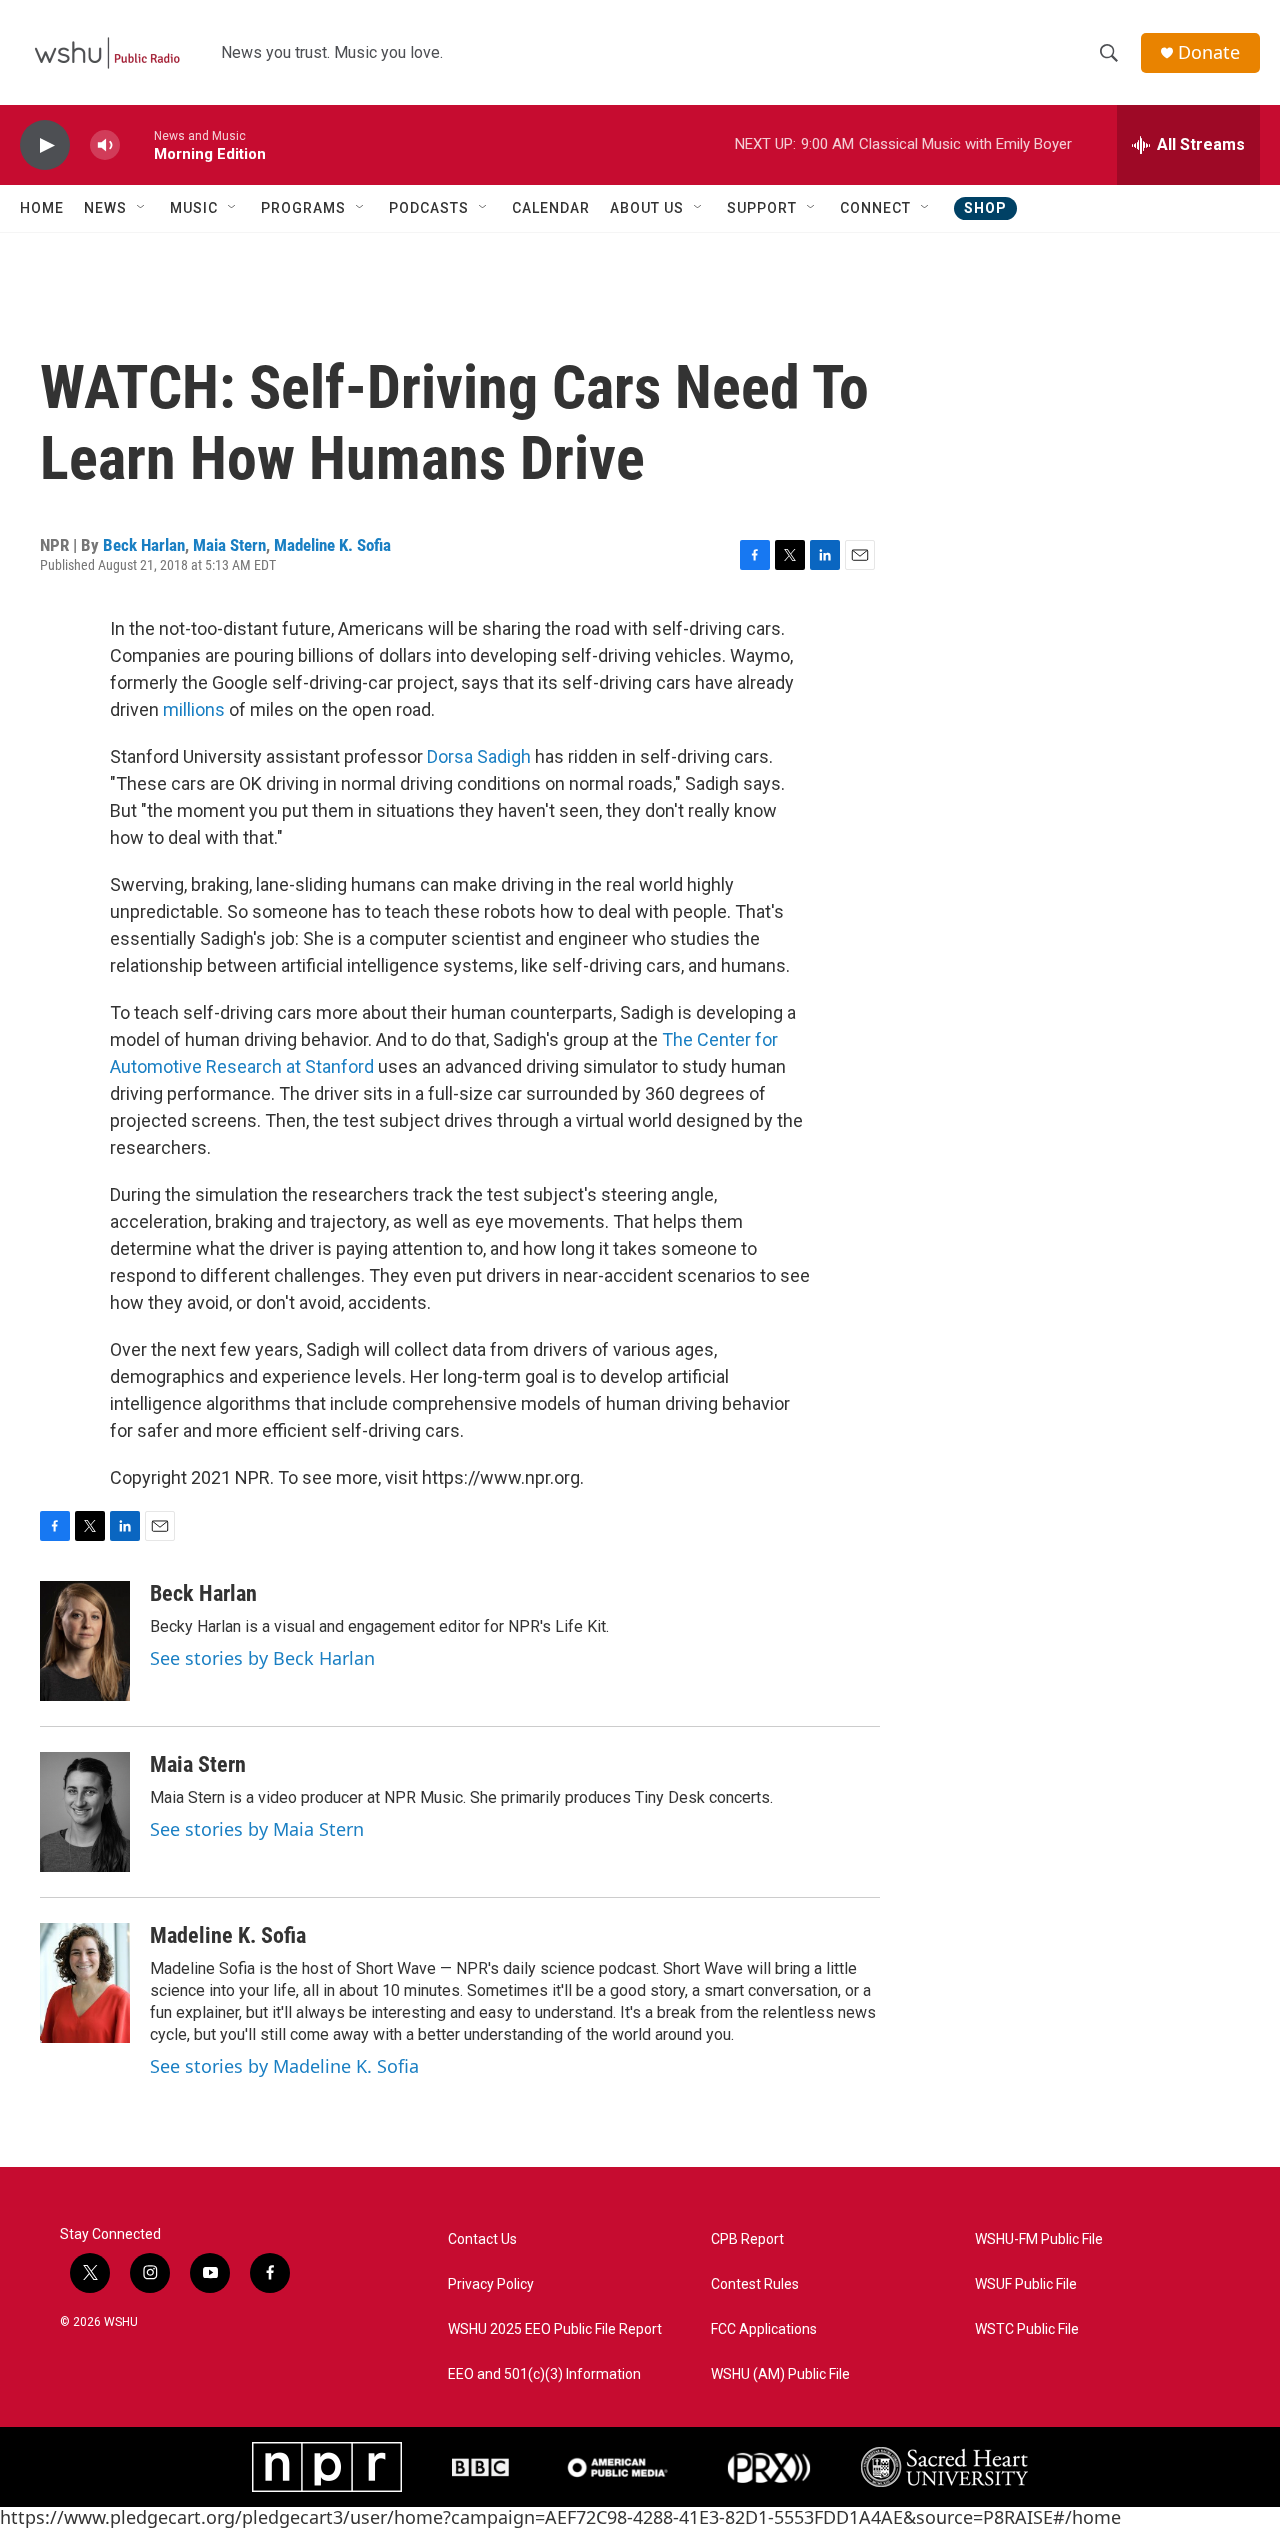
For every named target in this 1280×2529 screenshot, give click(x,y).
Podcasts (429, 208)
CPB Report (747, 2239)
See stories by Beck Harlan (262, 1658)
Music (194, 208)
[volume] (105, 145)
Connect (875, 208)
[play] (45, 145)
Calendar (551, 208)
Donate (1209, 52)
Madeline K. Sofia (332, 545)
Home (42, 208)
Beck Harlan (144, 545)
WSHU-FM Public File (1039, 2239)
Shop (985, 208)
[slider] (137, 144)
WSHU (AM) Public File (780, 2374)
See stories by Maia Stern (257, 1829)
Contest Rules (755, 2284)
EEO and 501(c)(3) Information (544, 2374)
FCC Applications (764, 2329)
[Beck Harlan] (85, 1641)
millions (194, 709)
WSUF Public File (1026, 2284)
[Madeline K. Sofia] (85, 1983)
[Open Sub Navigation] (142, 208)
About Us (647, 208)
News (105, 208)
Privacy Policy (491, 2284)
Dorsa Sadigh (479, 756)
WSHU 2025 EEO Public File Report (555, 2329)
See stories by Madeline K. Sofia (284, 2066)
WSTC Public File (1027, 2329)
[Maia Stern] (85, 1812)
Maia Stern (229, 545)
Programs (303, 208)
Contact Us (482, 2239)
